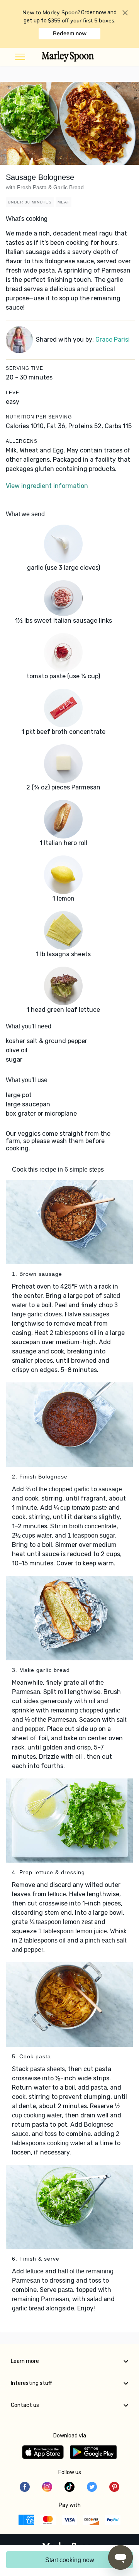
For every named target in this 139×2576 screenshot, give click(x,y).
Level (14, 393)
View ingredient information (47, 486)
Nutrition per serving (39, 417)
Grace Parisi (113, 340)
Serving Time (25, 368)
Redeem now (70, 33)
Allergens (22, 441)
